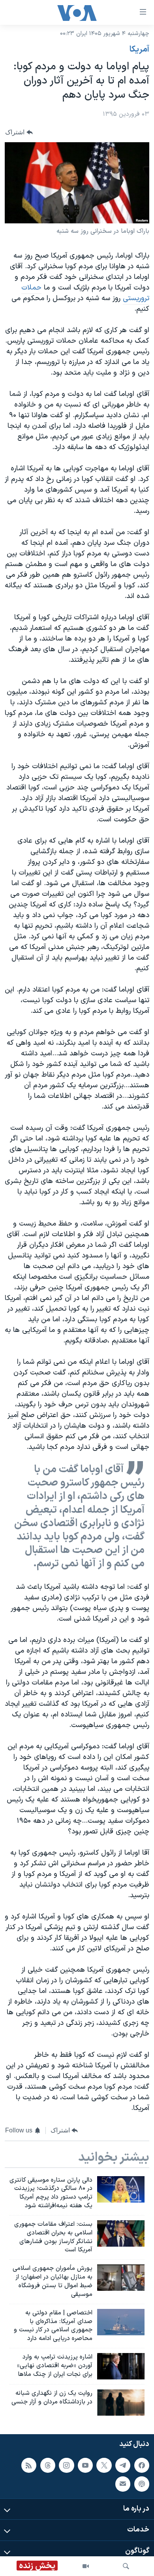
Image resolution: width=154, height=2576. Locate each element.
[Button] (19, 132)
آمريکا (139, 50)
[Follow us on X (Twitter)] (104, 2465)
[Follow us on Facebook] (142, 2465)
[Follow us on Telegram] (123, 2465)
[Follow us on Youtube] (85, 2465)
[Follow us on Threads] (48, 2465)
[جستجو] (126, 2566)
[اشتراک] (123, 2484)
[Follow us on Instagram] (66, 2465)
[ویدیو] (86, 2566)
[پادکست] (142, 2484)
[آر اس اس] (29, 2465)
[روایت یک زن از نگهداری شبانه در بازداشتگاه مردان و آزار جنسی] (121, 2402)
